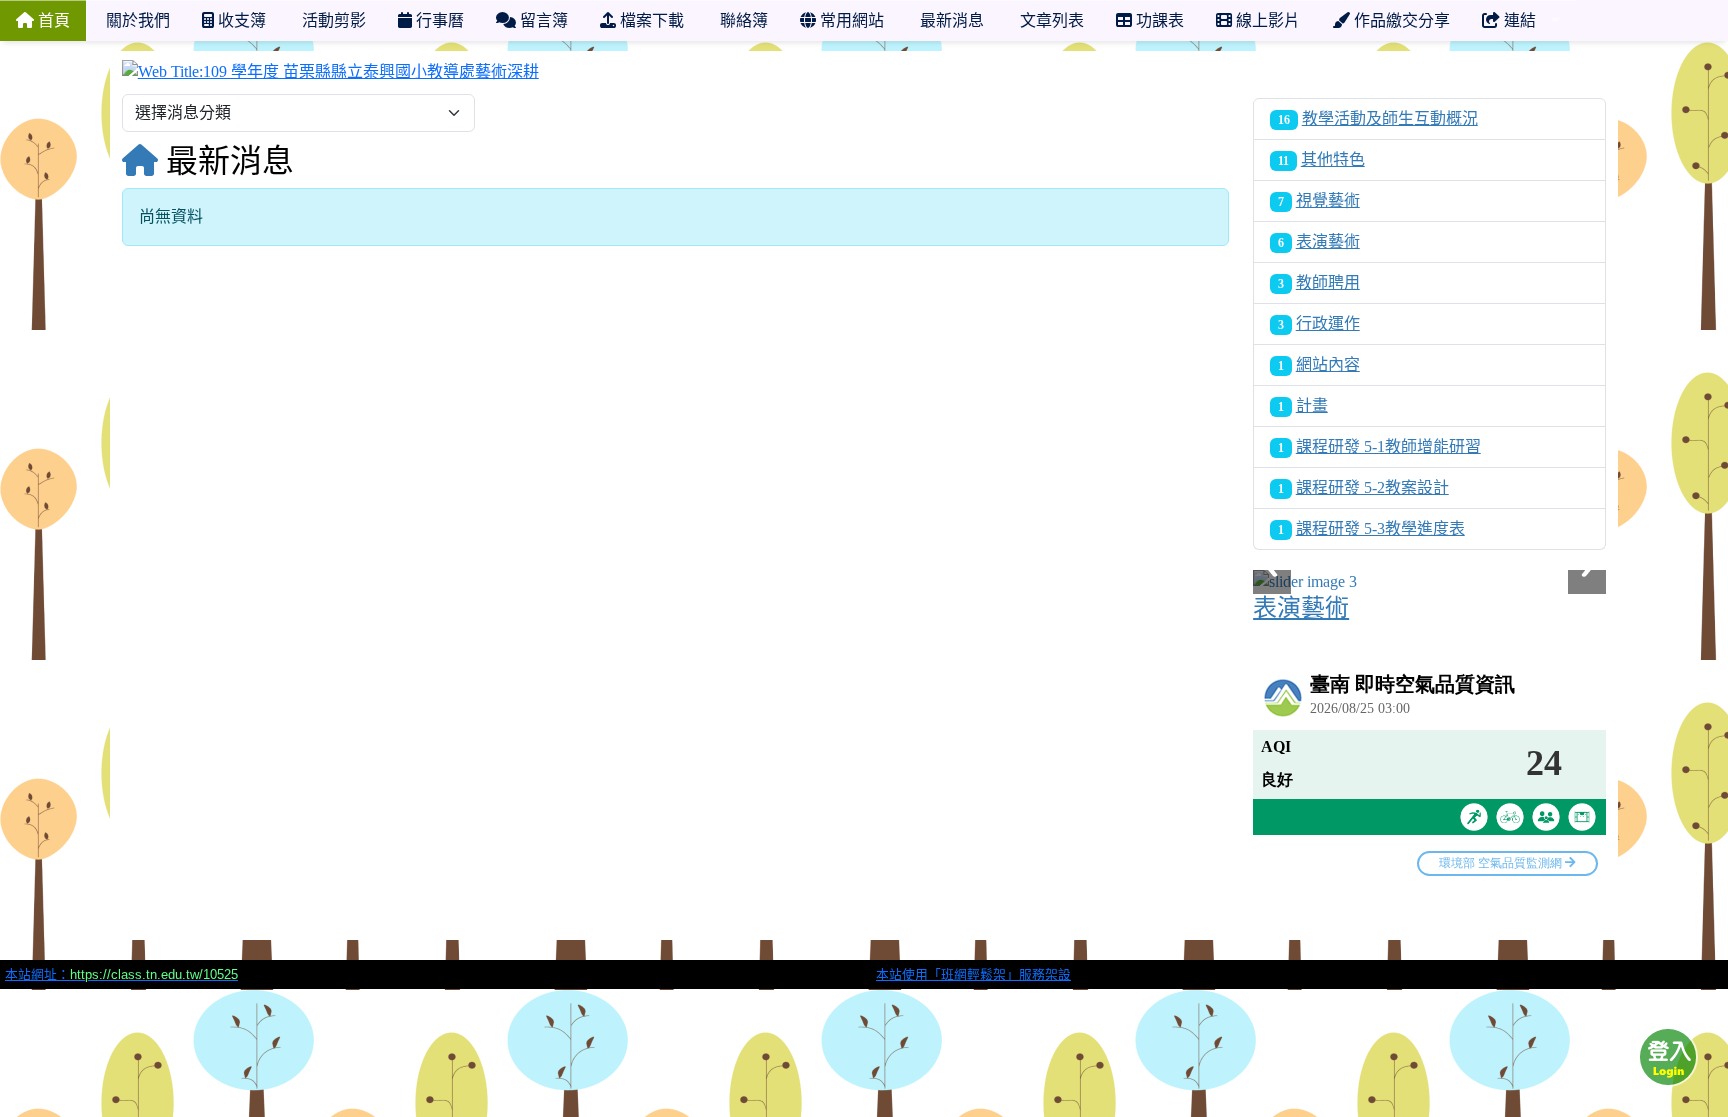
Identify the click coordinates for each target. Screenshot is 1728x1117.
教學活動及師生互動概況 (1390, 118)
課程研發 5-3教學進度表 (1380, 528)
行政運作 (1328, 323)
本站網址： (121, 974)
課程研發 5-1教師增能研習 (1388, 446)
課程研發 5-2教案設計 (1372, 487)
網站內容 (1328, 364)
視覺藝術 (1328, 200)
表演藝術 (1328, 241)
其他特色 (1333, 159)
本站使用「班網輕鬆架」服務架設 (973, 974)
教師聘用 (1328, 282)
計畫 (1312, 405)
